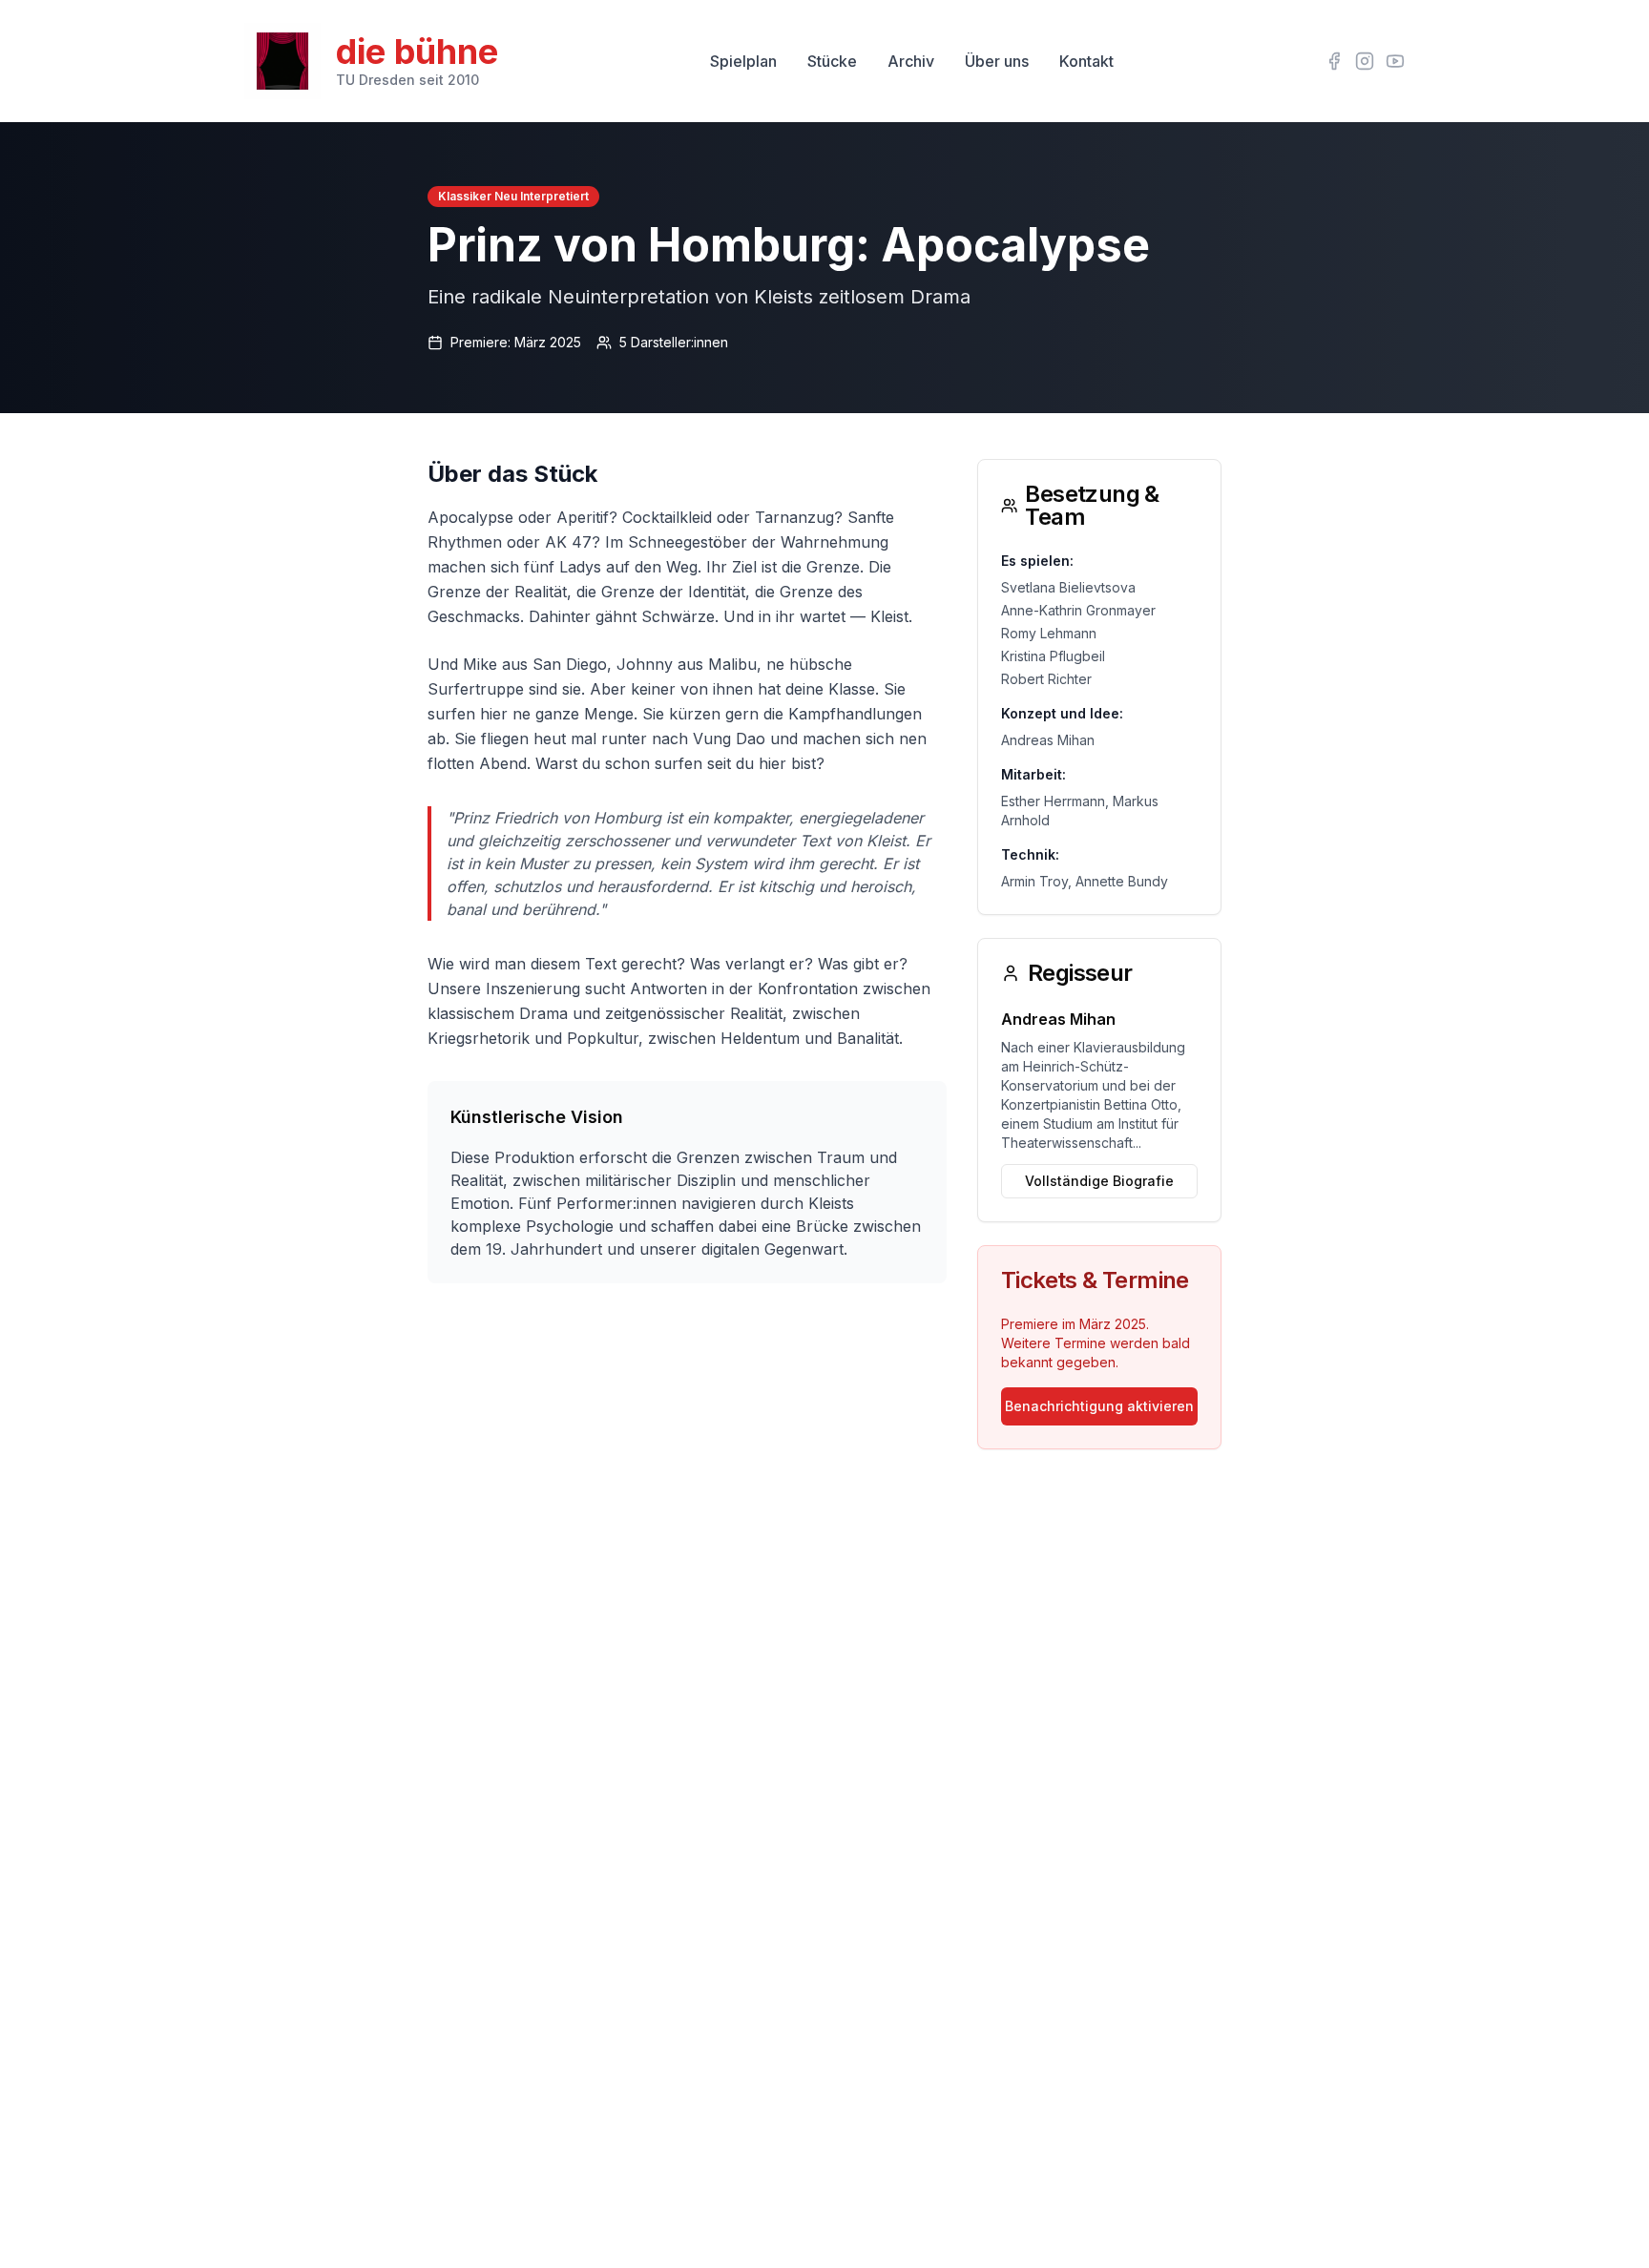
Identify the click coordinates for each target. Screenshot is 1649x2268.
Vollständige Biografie (1099, 1181)
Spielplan (743, 61)
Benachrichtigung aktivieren (1099, 1406)
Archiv (911, 61)
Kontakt (1086, 61)
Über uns (997, 61)
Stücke (832, 61)
